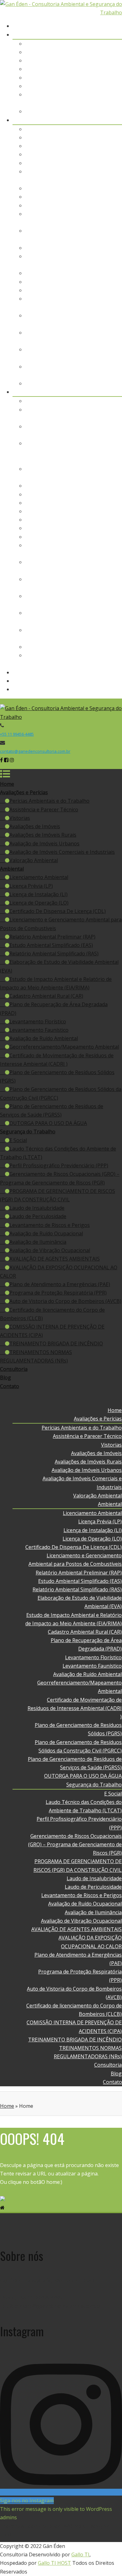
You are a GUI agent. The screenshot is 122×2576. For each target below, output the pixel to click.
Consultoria (108, 672)
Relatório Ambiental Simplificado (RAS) (77, 205)
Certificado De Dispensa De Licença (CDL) (74, 163)
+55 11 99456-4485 (17, 734)
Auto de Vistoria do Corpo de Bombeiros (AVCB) (65, 1301)
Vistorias (112, 60)
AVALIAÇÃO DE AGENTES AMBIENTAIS (77, 537)
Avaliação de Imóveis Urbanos (87, 86)
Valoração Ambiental (98, 111)
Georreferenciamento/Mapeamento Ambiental (64, 1047)
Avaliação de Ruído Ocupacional (85, 511)
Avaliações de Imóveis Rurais (89, 78)
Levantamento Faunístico (92, 282)
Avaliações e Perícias (98, 35)
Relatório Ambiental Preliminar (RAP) (79, 188)
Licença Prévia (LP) (100, 137)
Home (115, 26)
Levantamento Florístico (94, 273)
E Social (113, 401)
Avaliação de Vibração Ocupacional (82, 528)
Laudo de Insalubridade (94, 486)
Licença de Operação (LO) (92, 154)
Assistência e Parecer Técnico (88, 52)
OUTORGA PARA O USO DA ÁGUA (83, 383)
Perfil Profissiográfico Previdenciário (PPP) (59, 1165)
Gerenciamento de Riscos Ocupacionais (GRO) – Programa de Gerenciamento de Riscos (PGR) (75, 452)
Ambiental (110, 120)
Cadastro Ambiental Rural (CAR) (85, 248)
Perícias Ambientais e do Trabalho (82, 44)
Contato (112, 689)
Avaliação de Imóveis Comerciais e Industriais (62, 852)
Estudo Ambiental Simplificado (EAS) (80, 197)
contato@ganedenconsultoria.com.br (35, 751)
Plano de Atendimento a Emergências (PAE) (60, 1284)
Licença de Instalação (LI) (93, 146)
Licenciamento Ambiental (93, 129)
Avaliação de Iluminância (94, 520)
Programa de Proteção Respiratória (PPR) (58, 1293)
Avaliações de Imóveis (97, 69)
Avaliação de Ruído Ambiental (88, 290)
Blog (117, 681)
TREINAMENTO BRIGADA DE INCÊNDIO (75, 647)
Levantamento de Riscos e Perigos (82, 503)
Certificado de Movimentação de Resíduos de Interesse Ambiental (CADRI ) (75, 1708)
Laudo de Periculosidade (94, 494)
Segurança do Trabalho (94, 392)
